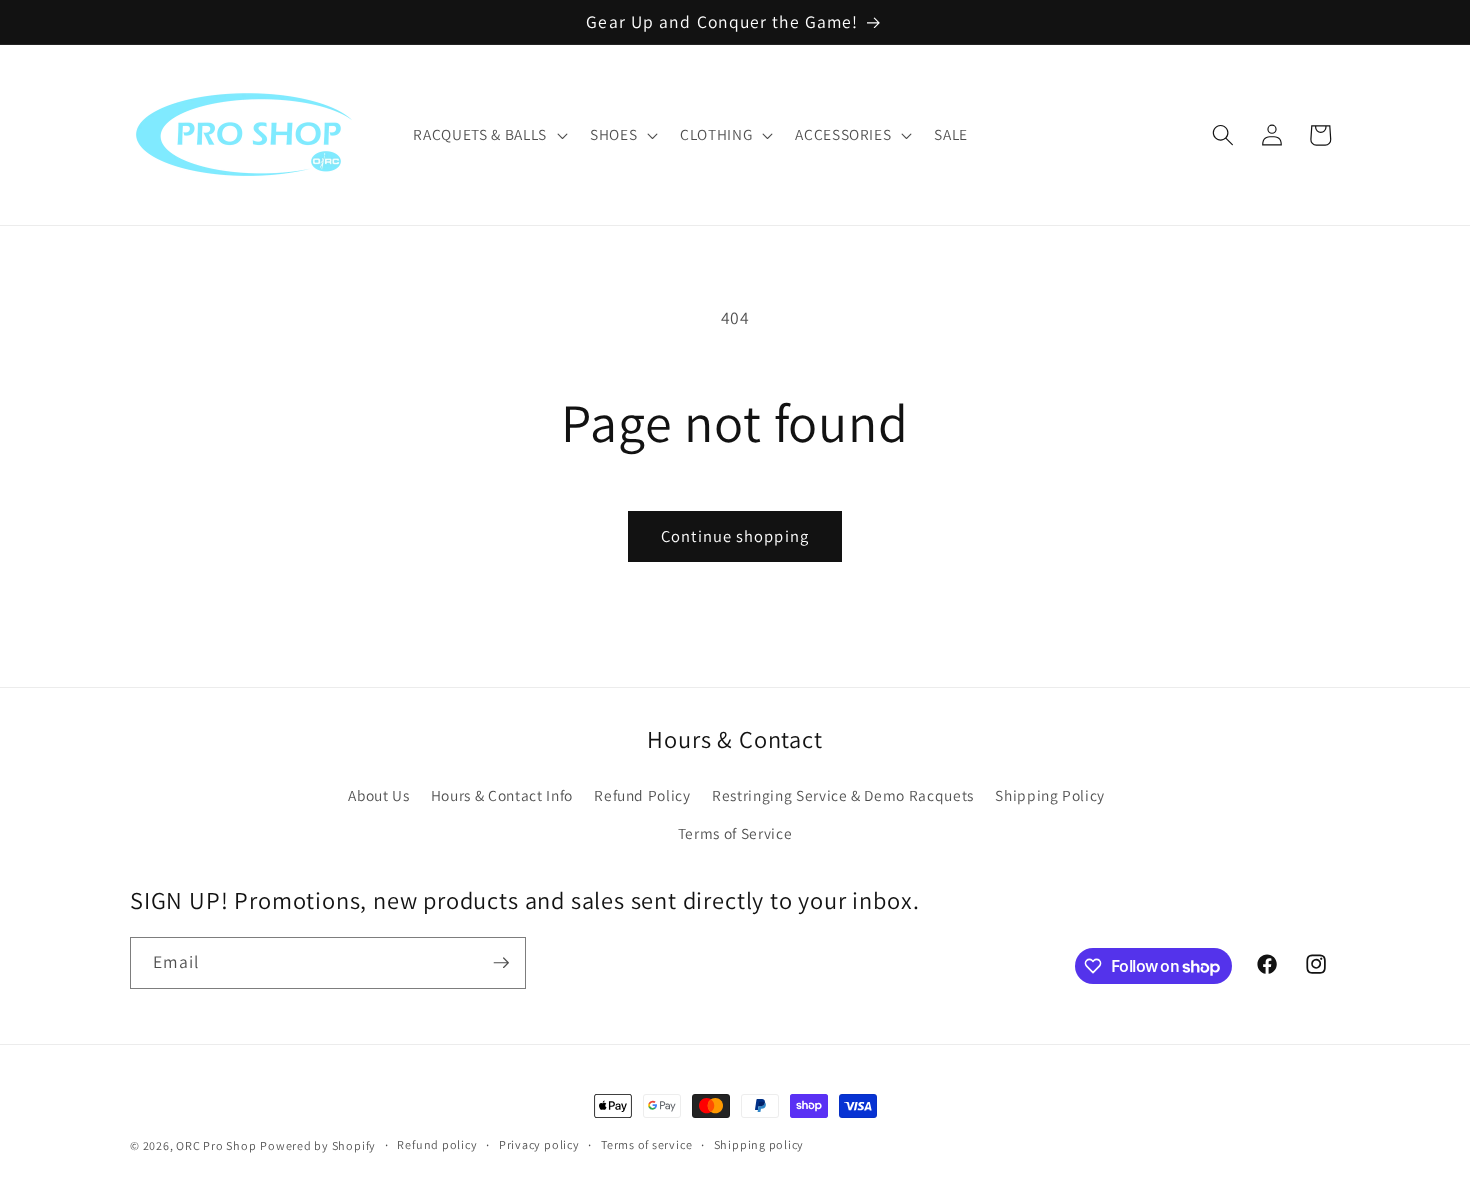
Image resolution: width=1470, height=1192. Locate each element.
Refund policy (437, 1144)
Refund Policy (642, 795)
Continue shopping (735, 536)
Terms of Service (735, 833)
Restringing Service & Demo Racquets (843, 795)
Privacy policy (539, 1144)
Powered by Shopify (318, 1145)
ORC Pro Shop (216, 1145)
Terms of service (646, 1144)
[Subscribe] (501, 963)
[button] (488, 135)
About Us (378, 795)
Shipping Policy (1050, 795)
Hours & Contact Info (502, 795)
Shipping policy (759, 1144)
